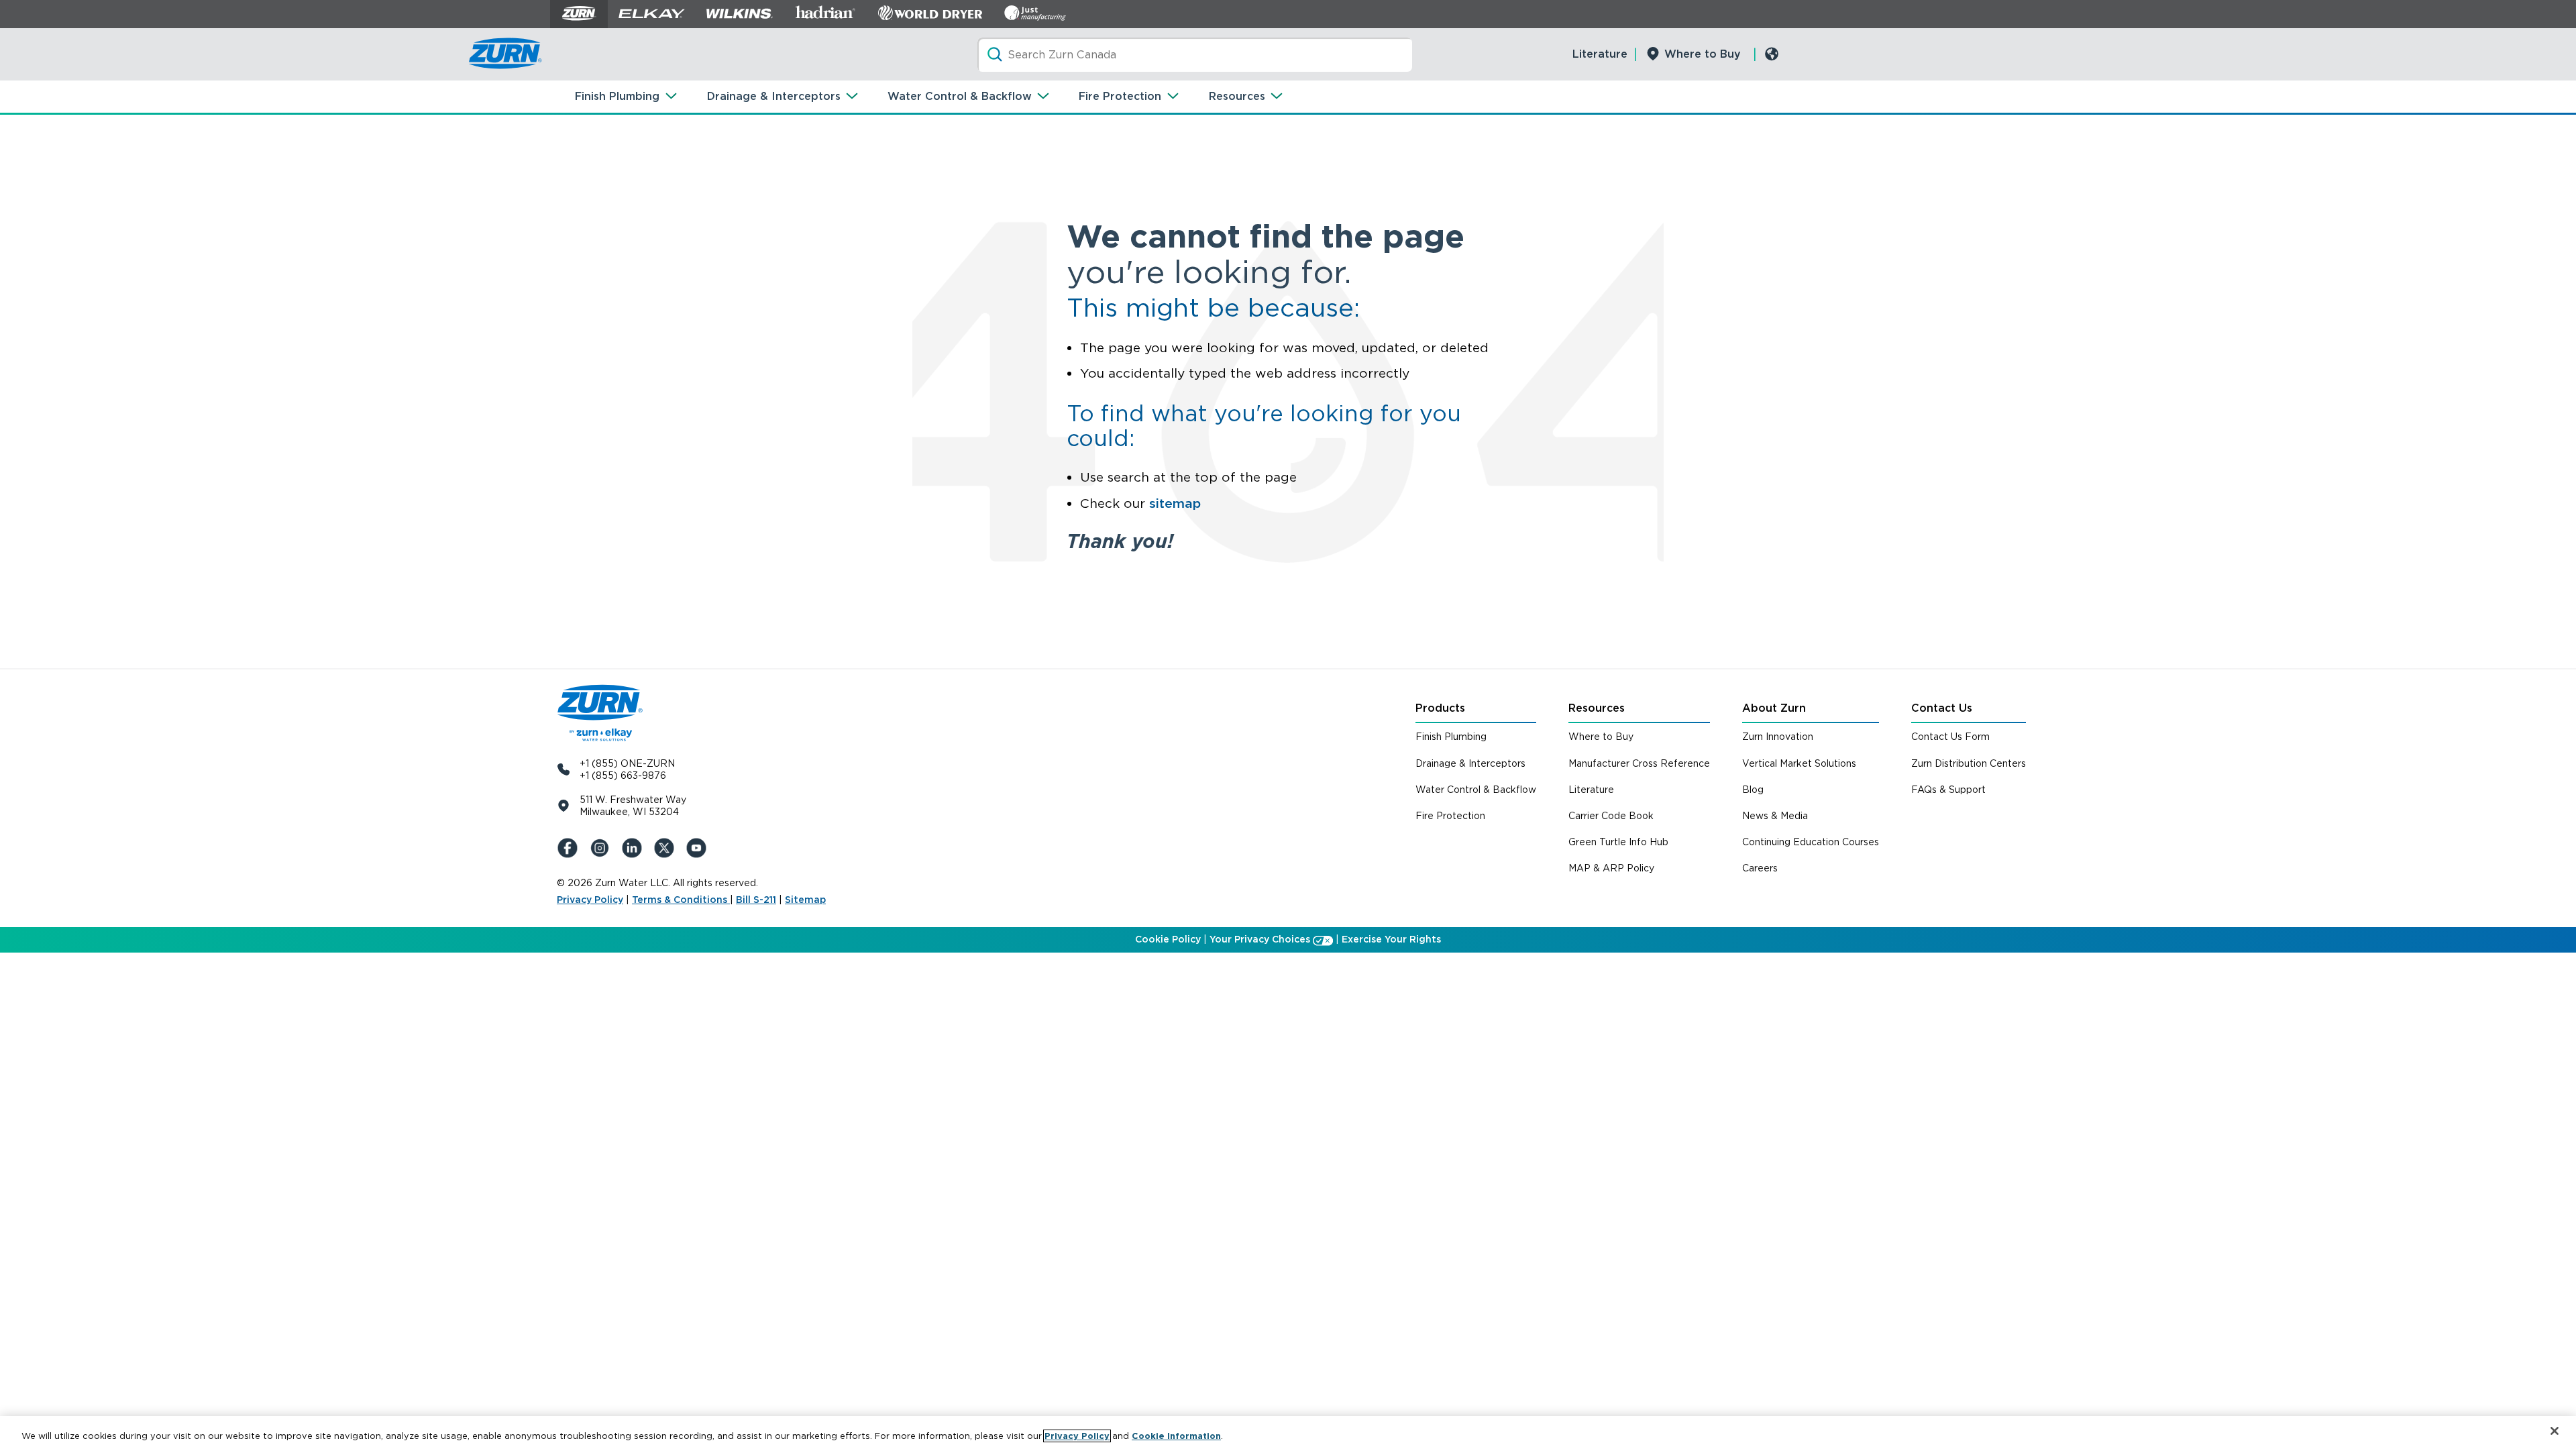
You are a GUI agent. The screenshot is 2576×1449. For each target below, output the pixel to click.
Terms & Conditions (681, 900)
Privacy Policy (590, 900)
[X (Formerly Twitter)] (667, 848)
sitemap (1175, 503)
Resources (1237, 96)
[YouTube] (699, 848)
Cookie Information (1176, 1436)
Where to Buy (1703, 54)
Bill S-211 (756, 900)
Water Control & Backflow (960, 96)
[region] (1288, 1433)
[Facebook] (570, 848)
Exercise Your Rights (1391, 939)
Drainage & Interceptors (774, 96)
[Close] (2555, 1431)
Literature (1600, 54)
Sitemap (805, 900)
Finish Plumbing (617, 96)
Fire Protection (1120, 96)
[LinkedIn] (635, 848)
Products (1440, 708)
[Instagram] (602, 848)
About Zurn (1774, 708)
